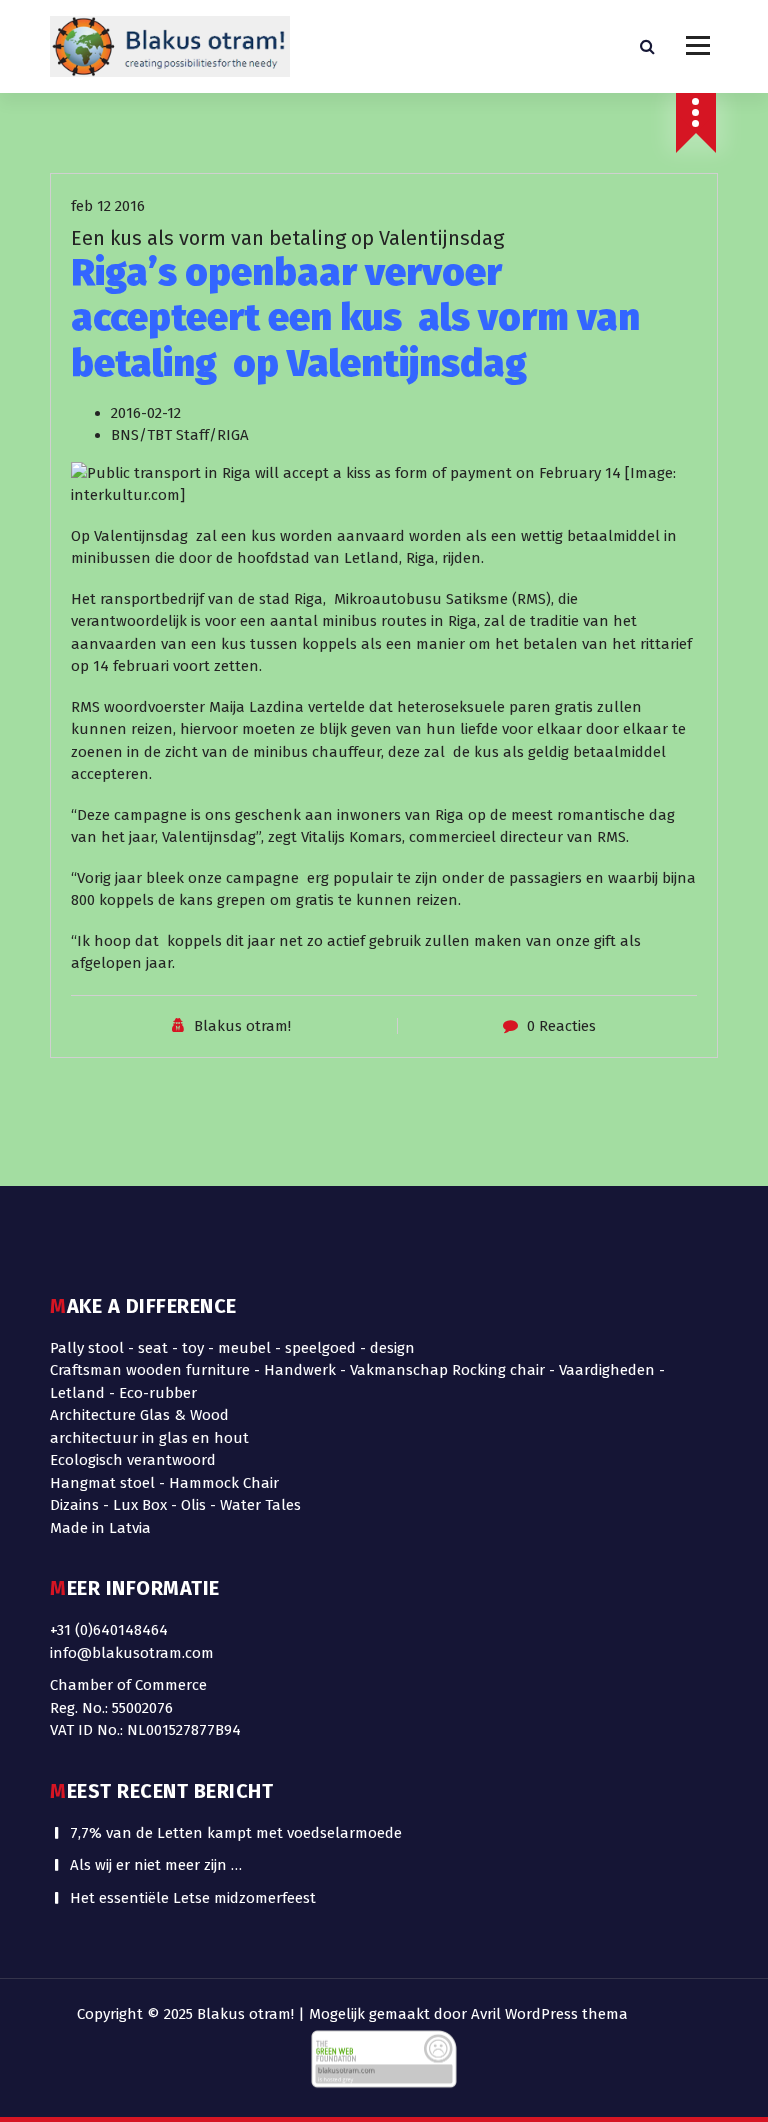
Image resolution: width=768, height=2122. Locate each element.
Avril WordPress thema (549, 2014)
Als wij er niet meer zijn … (156, 1865)
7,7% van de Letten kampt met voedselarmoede (236, 1833)
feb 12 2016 (108, 206)
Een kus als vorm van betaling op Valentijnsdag (287, 238)
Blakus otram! (242, 1026)
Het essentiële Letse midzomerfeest (193, 1898)
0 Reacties (561, 1026)
